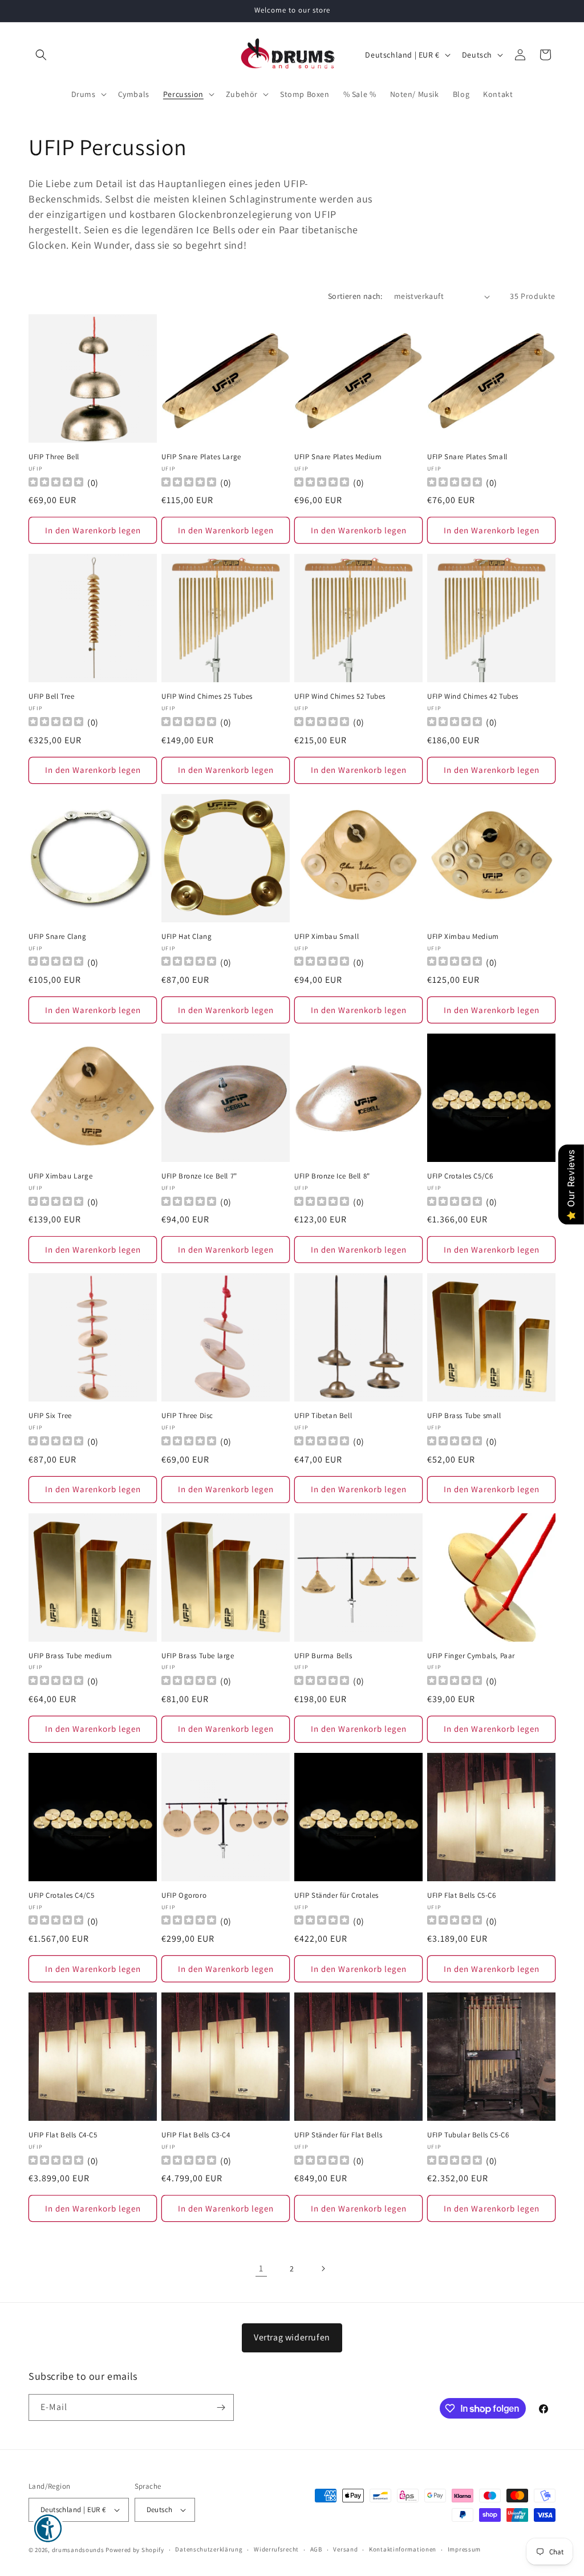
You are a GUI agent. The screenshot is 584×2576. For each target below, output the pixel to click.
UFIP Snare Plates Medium (338, 457)
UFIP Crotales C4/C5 (61, 1895)
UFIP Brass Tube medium (70, 1656)
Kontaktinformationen (403, 2549)
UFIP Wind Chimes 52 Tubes (340, 696)
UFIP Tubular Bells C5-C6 (468, 2135)
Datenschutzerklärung (209, 2549)
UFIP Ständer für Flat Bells (338, 2135)
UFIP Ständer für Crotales (336, 1895)
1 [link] (261, 2268)
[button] (41, 55)
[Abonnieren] (221, 2407)
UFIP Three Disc (187, 1416)
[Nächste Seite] (323, 2269)
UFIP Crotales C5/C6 (460, 1176)
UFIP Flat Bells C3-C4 (196, 2135)
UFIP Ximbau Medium (463, 937)
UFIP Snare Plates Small (467, 457)
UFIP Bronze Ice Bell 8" (332, 1176)
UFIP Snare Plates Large (201, 457)
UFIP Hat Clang (186, 937)
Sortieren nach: (355, 296)
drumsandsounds (78, 2550)
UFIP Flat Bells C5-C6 (462, 1895)
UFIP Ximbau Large (60, 1176)
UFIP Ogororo (184, 1895)
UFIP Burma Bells (323, 1656)
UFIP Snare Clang (58, 937)
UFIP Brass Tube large (198, 1656)
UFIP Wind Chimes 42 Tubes (473, 696)
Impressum (464, 2549)
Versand (345, 2549)
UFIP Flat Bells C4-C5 (63, 2135)
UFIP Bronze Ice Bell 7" (199, 1176)
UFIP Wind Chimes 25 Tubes (207, 696)
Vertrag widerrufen (292, 2337)
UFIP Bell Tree (51, 696)
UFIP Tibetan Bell (323, 1416)
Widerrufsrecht (276, 2549)
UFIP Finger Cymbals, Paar (471, 1656)
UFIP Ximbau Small (327, 937)
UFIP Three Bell (54, 457)
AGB (316, 2549)
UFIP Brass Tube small (464, 1416)
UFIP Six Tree (50, 1416)
